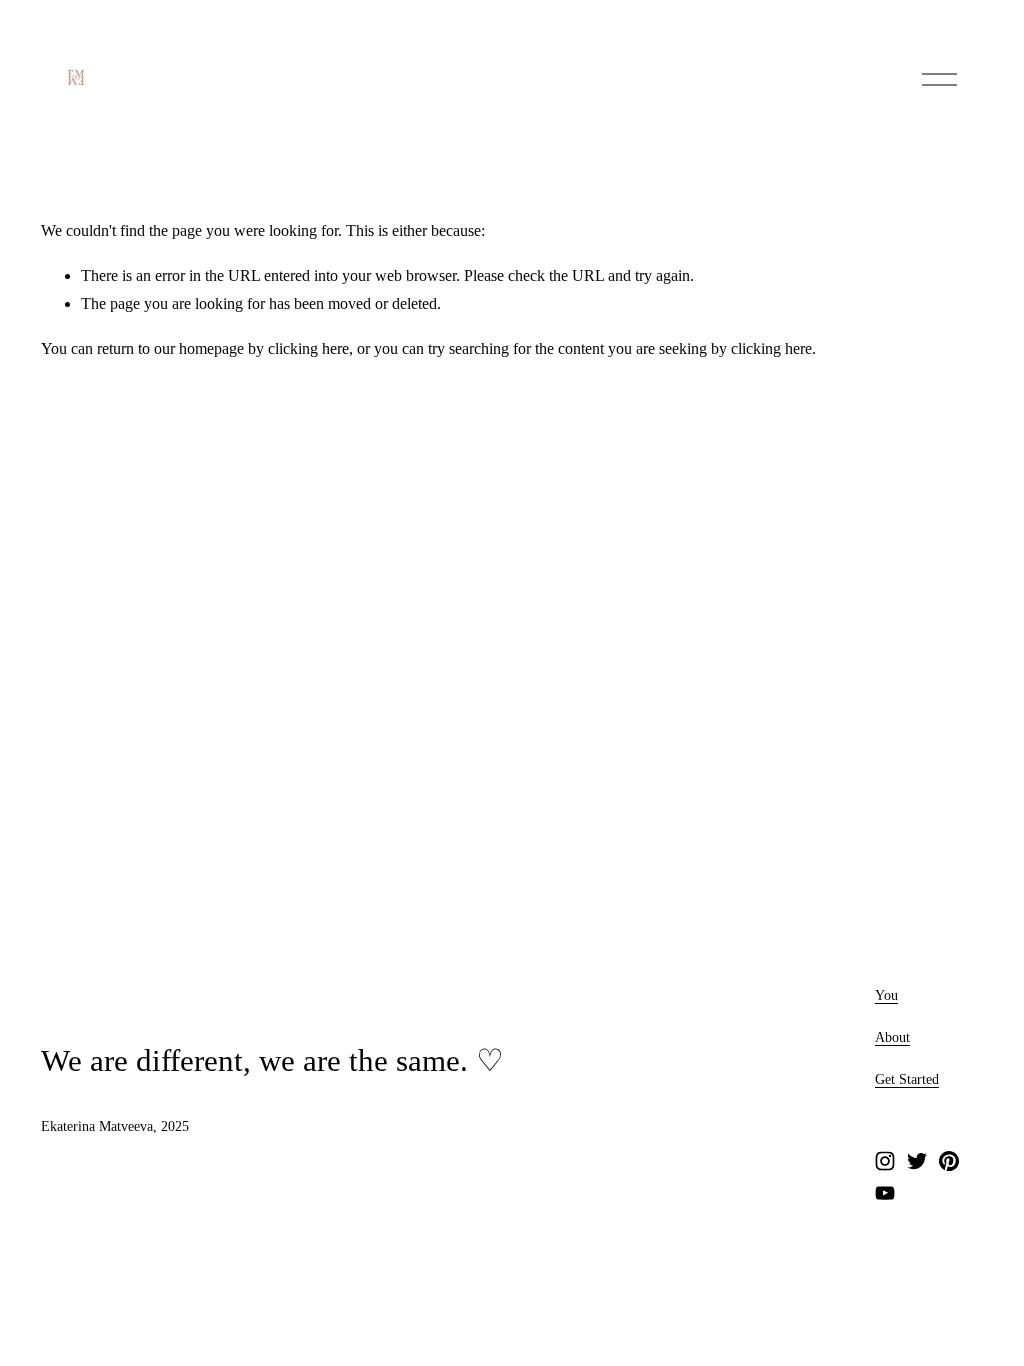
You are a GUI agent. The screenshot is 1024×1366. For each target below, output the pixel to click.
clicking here (308, 348)
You (886, 995)
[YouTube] (885, 1193)
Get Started (907, 1079)
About (892, 1037)
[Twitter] (917, 1161)
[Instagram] (885, 1161)
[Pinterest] (949, 1161)
